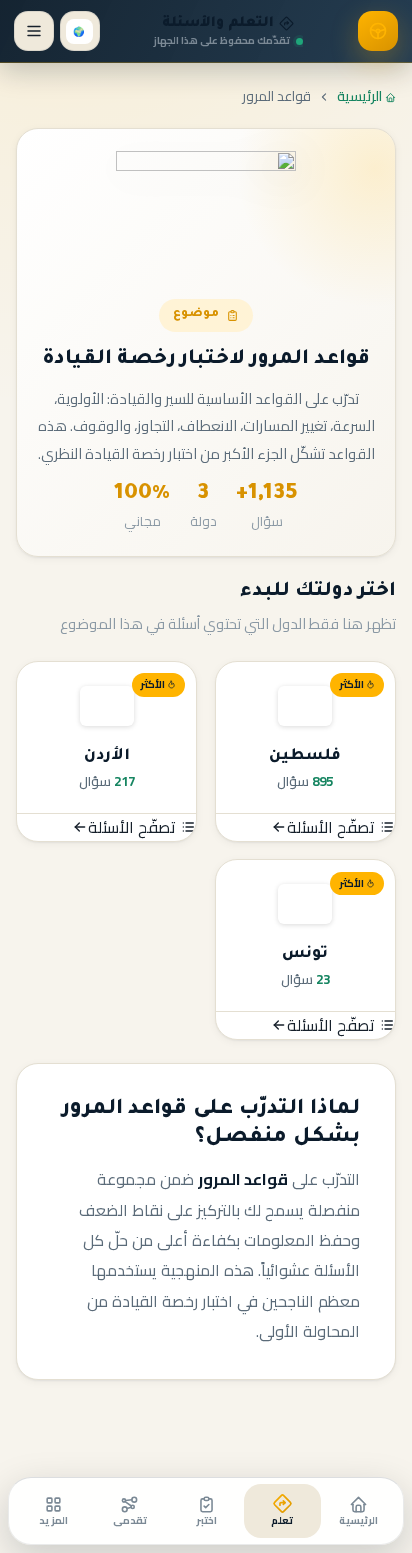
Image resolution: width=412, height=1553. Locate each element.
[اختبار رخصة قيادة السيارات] (377, 31)
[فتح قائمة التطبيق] (34, 31)
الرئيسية (361, 96)
